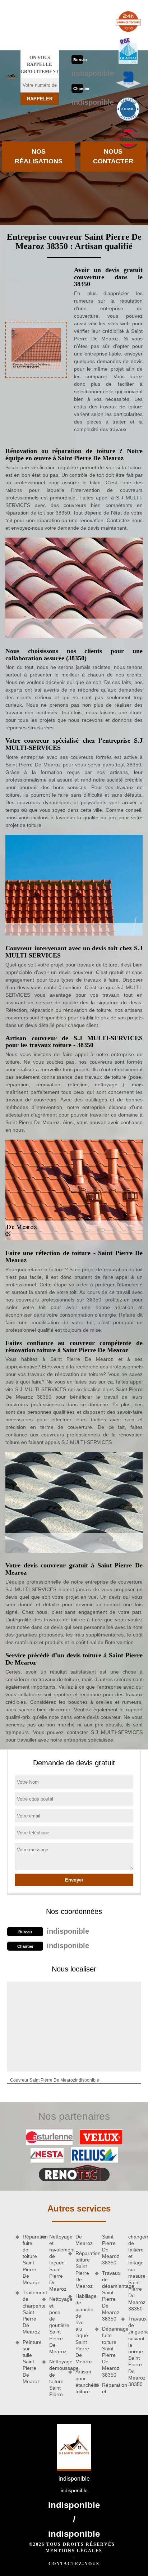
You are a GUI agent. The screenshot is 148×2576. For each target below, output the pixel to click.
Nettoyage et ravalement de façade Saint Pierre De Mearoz (56, 2263)
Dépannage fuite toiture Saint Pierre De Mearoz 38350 (109, 2352)
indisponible (93, 73)
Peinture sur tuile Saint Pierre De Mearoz (30, 2362)
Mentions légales (74, 2551)
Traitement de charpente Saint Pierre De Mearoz (30, 2312)
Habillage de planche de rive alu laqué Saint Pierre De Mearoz (83, 2329)
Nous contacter (113, 156)
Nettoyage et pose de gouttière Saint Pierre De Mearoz (56, 2325)
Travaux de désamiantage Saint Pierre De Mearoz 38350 (109, 2296)
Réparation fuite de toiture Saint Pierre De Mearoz (30, 2260)
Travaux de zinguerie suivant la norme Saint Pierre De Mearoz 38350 (135, 2351)
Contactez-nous (74, 2564)
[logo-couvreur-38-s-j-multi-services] (12, 77)
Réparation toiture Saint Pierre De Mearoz (83, 2270)
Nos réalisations (39, 156)
